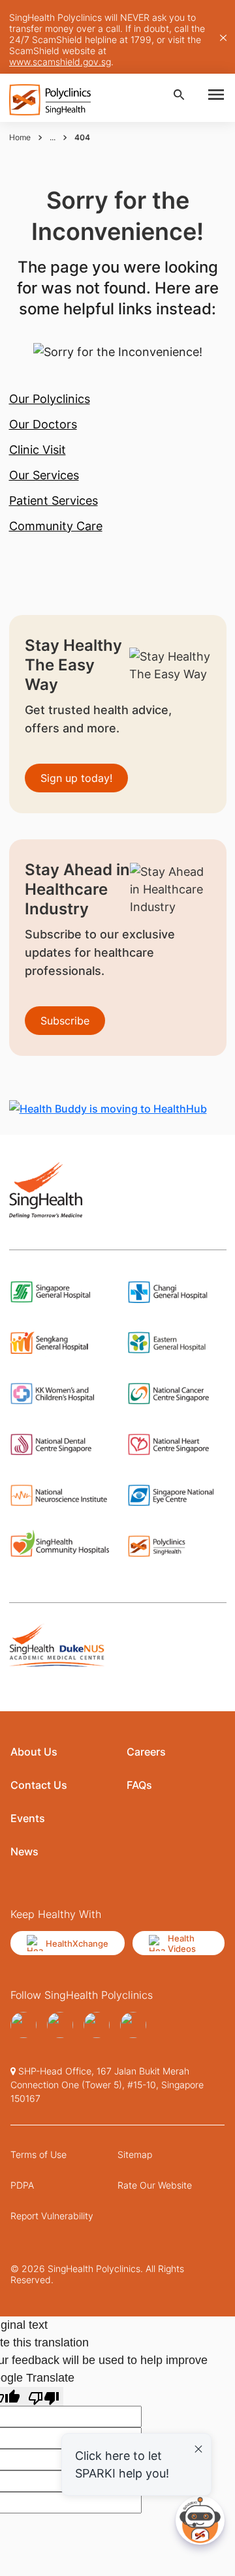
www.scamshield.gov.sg (60, 62)
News (24, 1851)
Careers (146, 1752)
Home (20, 137)
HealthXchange (77, 1943)
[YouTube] (60, 2025)
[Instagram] (97, 2025)
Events (28, 1818)
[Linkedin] (133, 2025)
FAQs (139, 1785)
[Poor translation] (44, 2396)
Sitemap (135, 2154)
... (53, 137)
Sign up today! (76, 778)
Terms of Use (39, 2154)
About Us (34, 1752)
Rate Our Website (155, 2185)
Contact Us (39, 1785)
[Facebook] (23, 2025)
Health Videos (182, 1943)
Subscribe (65, 1021)
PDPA (22, 2185)
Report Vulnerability (52, 2216)
